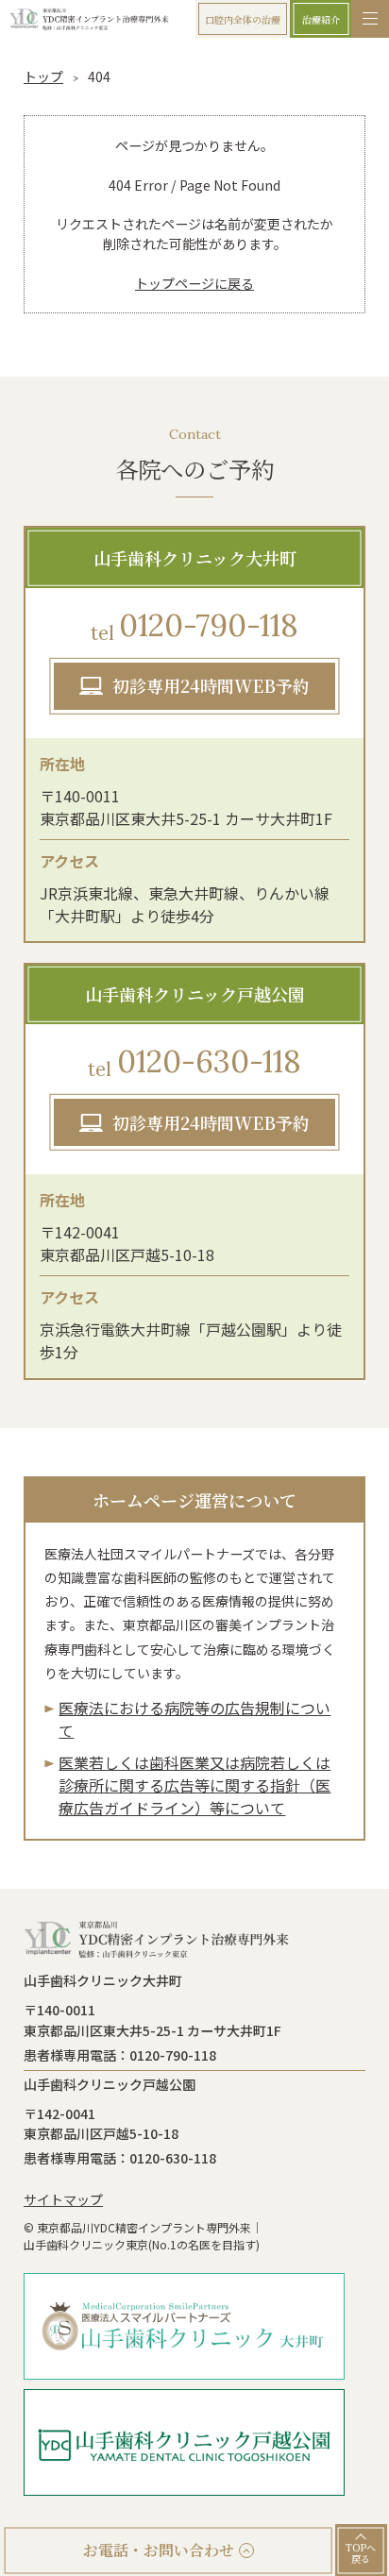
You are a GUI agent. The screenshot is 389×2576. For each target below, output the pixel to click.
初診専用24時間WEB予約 (211, 685)
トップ (43, 76)
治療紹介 (321, 19)
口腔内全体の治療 (243, 19)
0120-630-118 (194, 1061)
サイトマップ (63, 2199)
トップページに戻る (194, 283)
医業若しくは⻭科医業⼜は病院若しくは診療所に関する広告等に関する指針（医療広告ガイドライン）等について (194, 1785)
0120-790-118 (194, 625)
